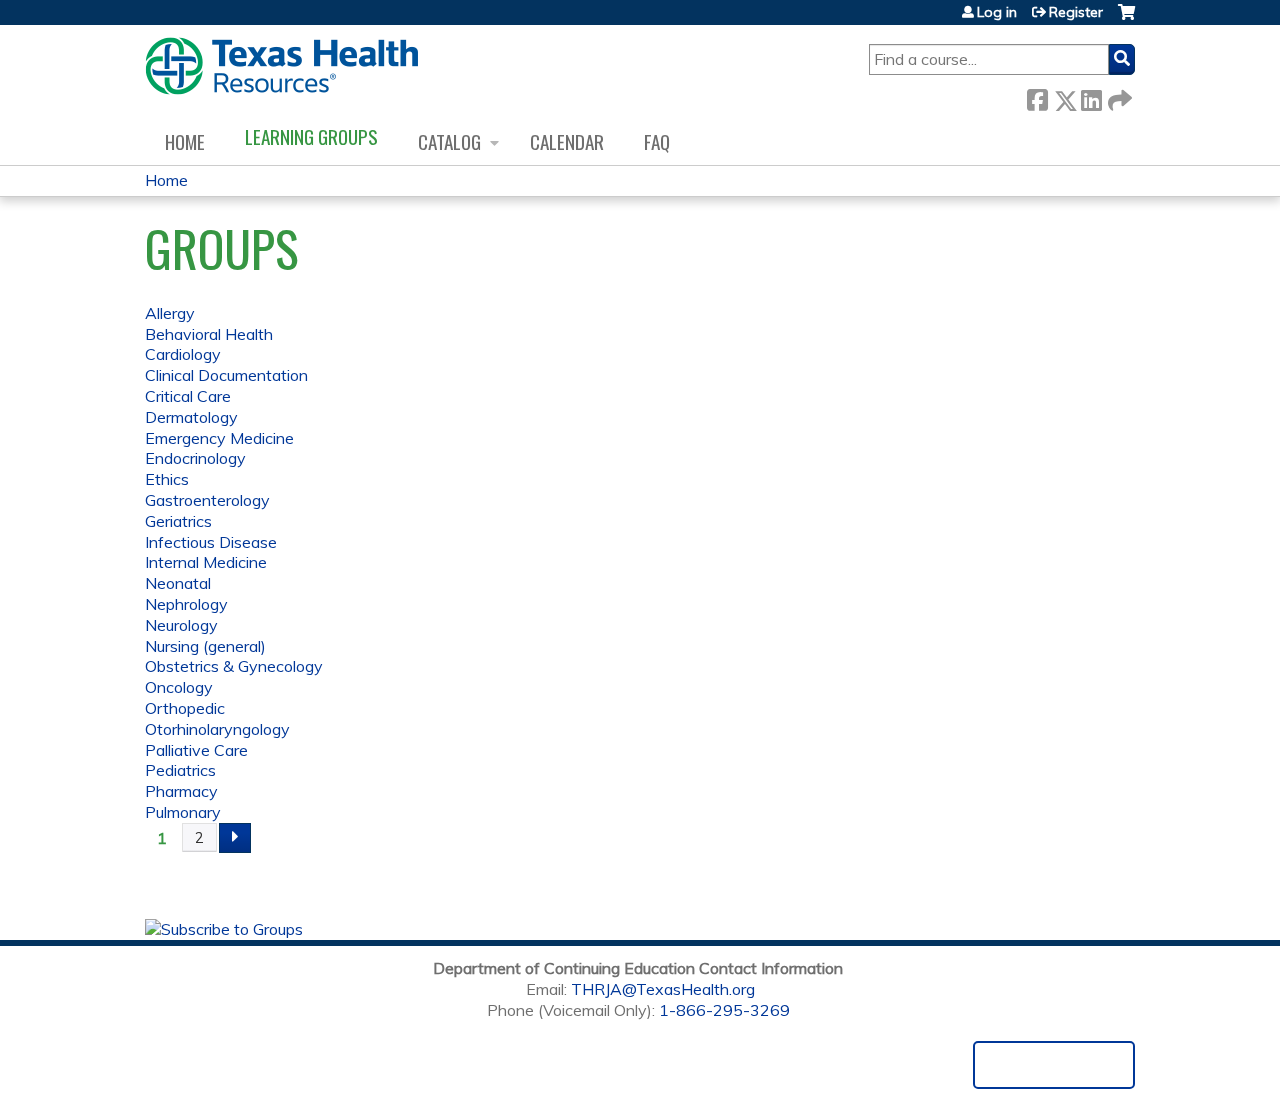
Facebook (1037, 96)
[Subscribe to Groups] (224, 929)
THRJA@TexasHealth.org (663, 989)
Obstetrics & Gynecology (234, 666)
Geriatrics (178, 521)
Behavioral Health (209, 334)
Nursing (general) (205, 646)
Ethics (167, 479)
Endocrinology (195, 458)
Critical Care (188, 396)
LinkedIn (1091, 96)
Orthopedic (185, 708)
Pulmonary (183, 812)
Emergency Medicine (219, 438)
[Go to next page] (235, 838)
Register (1076, 12)
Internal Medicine (206, 562)
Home (185, 141)
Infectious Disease (211, 542)
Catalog (449, 141)
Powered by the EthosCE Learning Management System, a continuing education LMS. (1054, 1065)
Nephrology (186, 604)
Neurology (181, 625)
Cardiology (183, 354)
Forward (1118, 96)
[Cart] (1126, 19)
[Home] (281, 66)
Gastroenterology (207, 500)
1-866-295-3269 (724, 1010)
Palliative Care (196, 750)
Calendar (567, 141)
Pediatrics (180, 770)
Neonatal (178, 583)
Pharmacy (181, 791)
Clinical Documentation (226, 375)
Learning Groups (311, 136)
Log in (997, 12)
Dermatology (191, 417)
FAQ (657, 141)
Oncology (179, 687)
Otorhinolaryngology (217, 729)
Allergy (170, 313)
